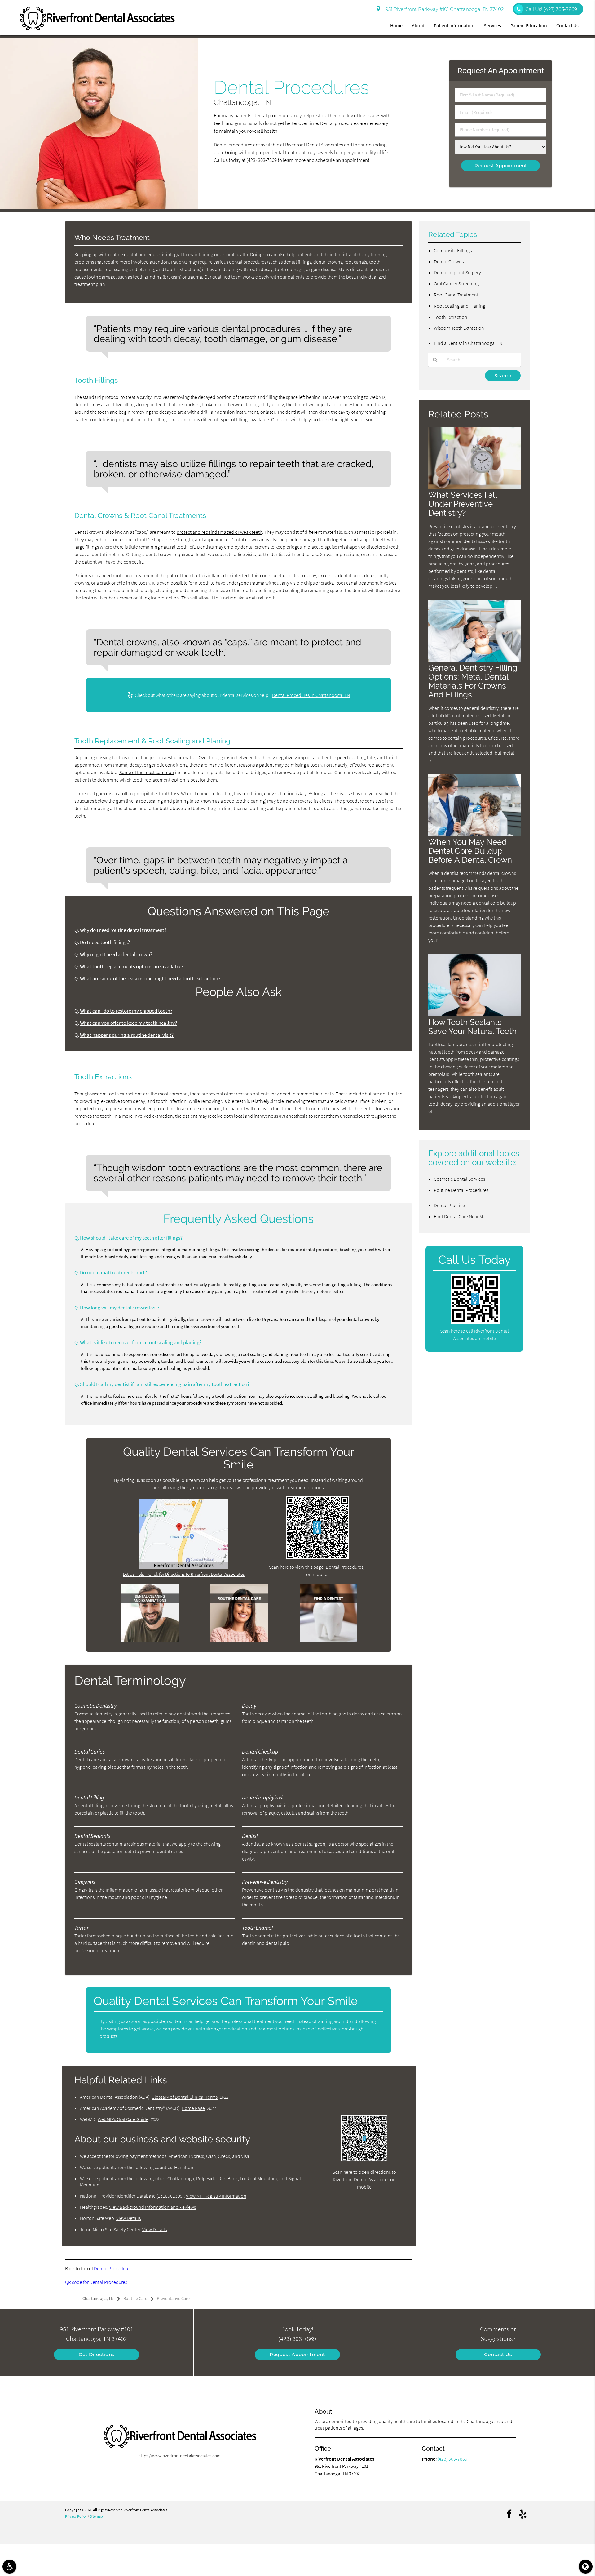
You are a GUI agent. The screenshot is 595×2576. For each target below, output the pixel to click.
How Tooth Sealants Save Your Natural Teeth (472, 1027)
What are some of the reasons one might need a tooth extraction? (150, 979)
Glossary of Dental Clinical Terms (185, 2097)
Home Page (193, 2108)
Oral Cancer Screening (456, 283)
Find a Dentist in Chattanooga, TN (468, 343)
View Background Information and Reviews (152, 2207)
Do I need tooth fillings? (105, 942)
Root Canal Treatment (456, 295)
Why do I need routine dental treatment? (123, 930)
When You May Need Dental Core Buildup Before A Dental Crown (470, 851)
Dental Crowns (449, 261)
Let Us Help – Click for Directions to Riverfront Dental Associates (184, 1574)
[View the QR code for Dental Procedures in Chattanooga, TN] (317, 1557)
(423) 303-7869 (262, 160)
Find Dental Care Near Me (460, 1216)
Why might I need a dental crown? (116, 954)
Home (396, 25)
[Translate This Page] (586, 2567)
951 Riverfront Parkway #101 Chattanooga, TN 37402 (443, 9)
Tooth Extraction (451, 317)
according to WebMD (364, 397)
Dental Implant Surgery (457, 272)
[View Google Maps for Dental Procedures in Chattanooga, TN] (184, 1567)
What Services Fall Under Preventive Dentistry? (463, 504)
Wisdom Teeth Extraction (459, 328)
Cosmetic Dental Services (459, 1179)
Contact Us (567, 25)
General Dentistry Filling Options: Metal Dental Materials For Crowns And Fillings (473, 681)
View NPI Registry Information (216, 2196)
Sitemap (96, 2516)
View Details (128, 2218)
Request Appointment (297, 2354)
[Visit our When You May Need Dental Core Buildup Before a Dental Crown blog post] (474, 834)
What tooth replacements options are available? (132, 967)
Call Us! (551, 9)
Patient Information (454, 25)
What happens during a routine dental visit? (127, 1035)
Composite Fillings (453, 250)
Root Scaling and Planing (460, 306)
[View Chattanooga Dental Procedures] (99, 207)
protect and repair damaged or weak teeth (219, 532)
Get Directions (97, 2354)
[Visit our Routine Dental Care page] (239, 1640)
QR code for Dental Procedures (96, 2282)
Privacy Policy (76, 2516)
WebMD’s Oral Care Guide (123, 2119)
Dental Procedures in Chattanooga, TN (311, 695)
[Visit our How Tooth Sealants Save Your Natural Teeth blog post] (474, 1014)
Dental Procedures (113, 2268)
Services (492, 25)
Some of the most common (147, 772)
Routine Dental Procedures (461, 1190)
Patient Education (529, 25)
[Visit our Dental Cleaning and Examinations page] (150, 1640)
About (418, 25)
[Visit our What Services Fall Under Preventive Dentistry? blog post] (474, 487)
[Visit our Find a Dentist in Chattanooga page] (328, 1640)
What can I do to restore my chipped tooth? (126, 1011)
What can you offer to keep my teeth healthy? (128, 1023)
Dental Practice (449, 1205)
